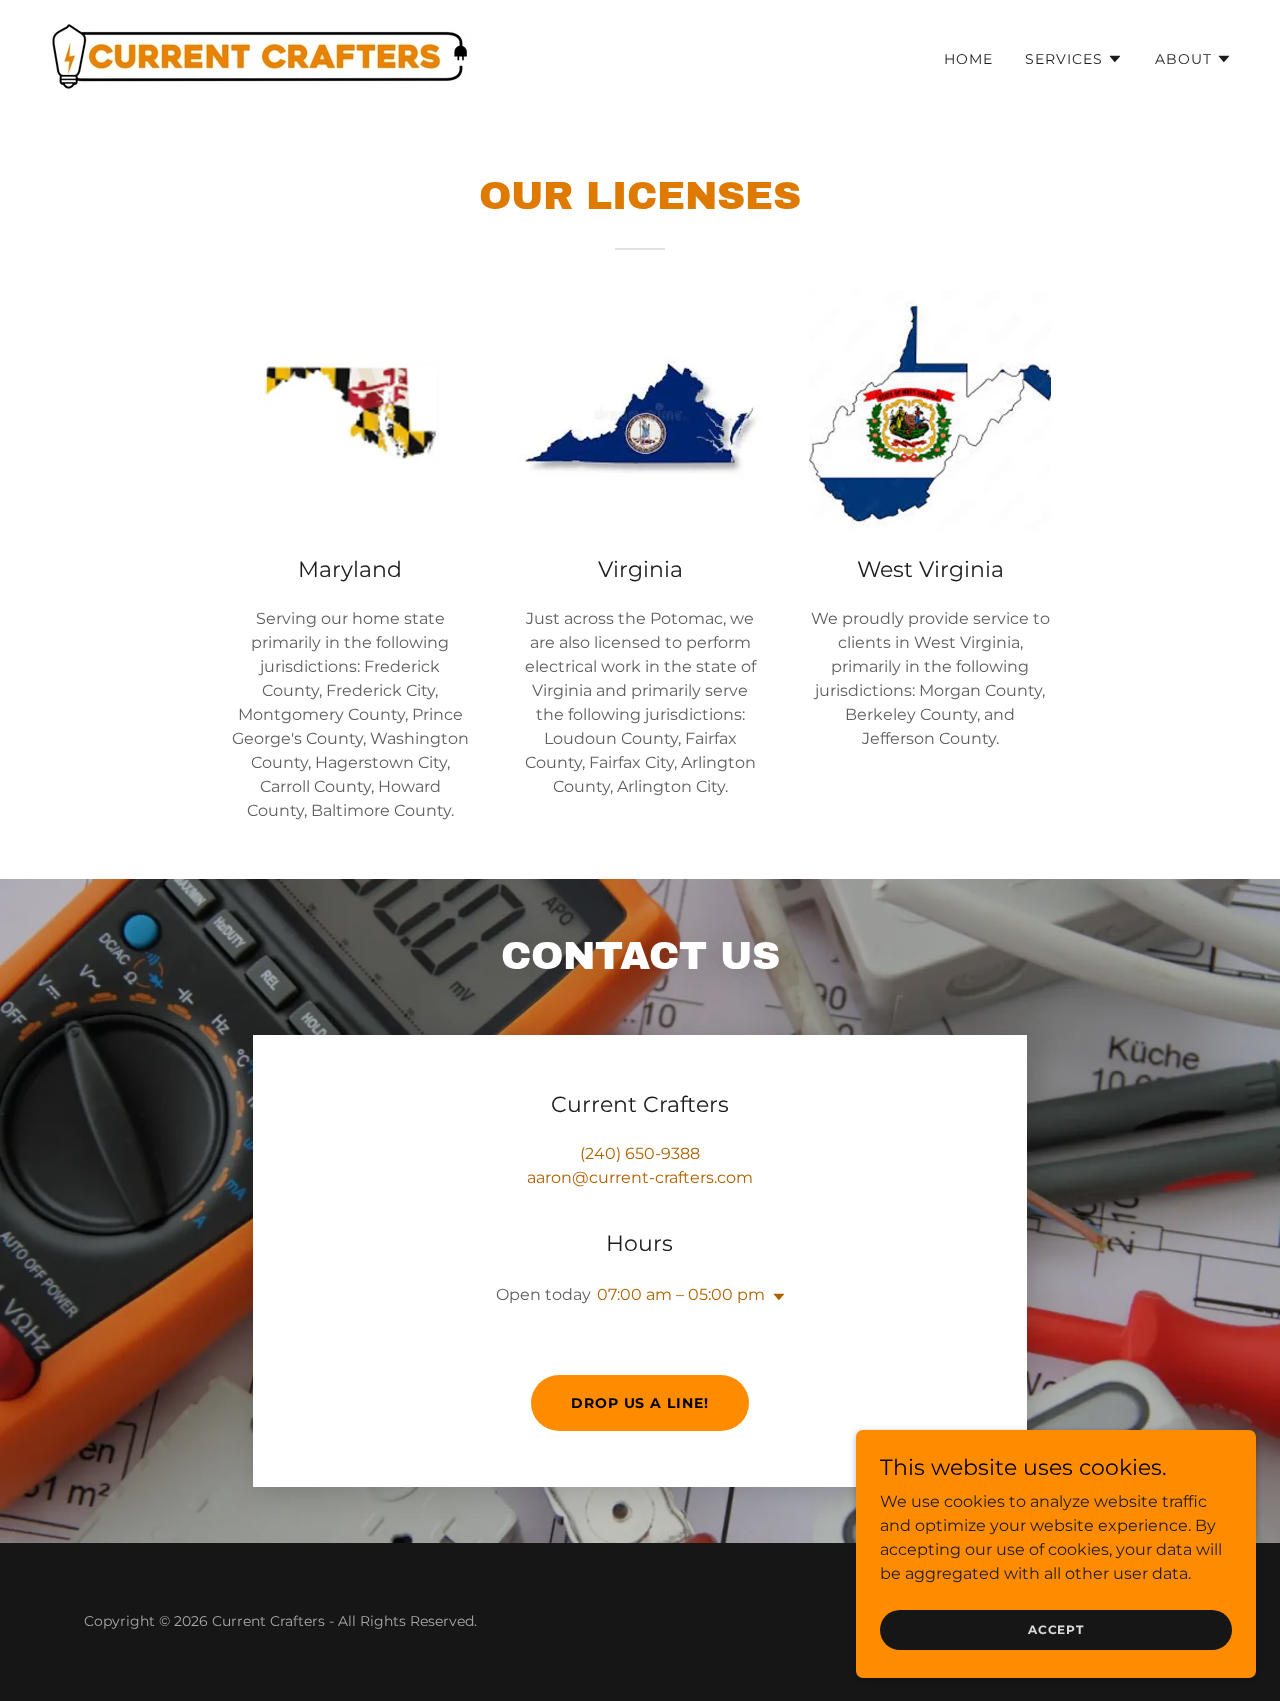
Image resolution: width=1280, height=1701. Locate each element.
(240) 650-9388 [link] (640, 1153)
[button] (1074, 59)
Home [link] (968, 59)
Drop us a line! (640, 1403)
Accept (1056, 1629)
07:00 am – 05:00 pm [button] (681, 1294)
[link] (259, 55)
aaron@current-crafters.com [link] (640, 1177)
